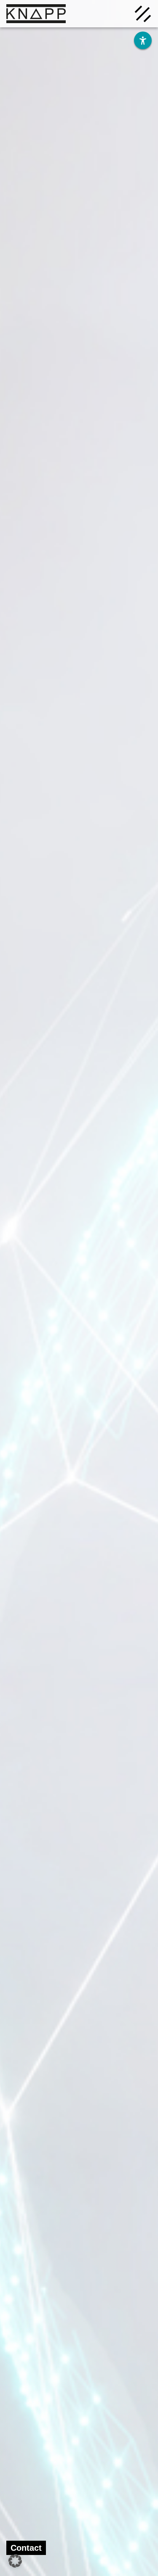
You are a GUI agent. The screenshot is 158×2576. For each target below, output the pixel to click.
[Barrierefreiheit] (143, 40)
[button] (15, 2561)
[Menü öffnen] (143, 13)
